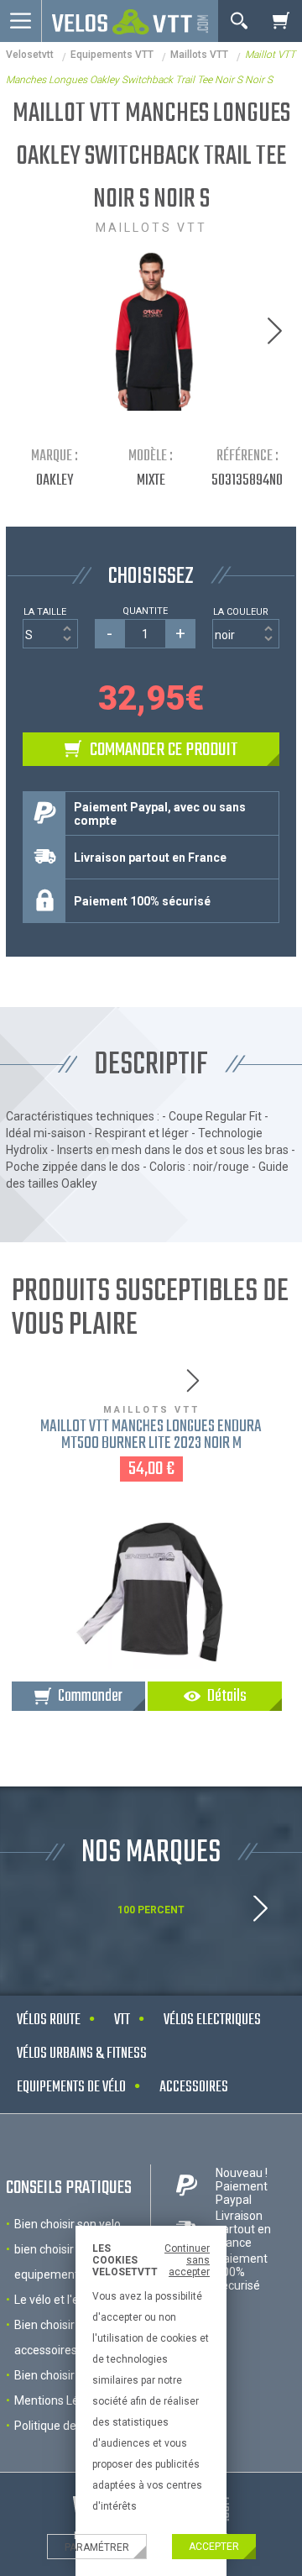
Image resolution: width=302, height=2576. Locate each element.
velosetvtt (30, 55)
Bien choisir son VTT (68, 2375)
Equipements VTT (112, 55)
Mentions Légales (61, 2400)
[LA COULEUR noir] (246, 634)
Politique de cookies (67, 2426)
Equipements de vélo (71, 2088)
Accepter (214, 2547)
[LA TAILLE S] (50, 634)
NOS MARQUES (151, 1853)
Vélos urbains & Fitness (82, 2054)
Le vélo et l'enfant (61, 2300)
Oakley (55, 481)
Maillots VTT (199, 55)
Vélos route (49, 2020)
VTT (122, 2020)
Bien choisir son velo (68, 2224)
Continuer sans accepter (187, 2260)
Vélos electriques (212, 2020)
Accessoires (194, 2088)
